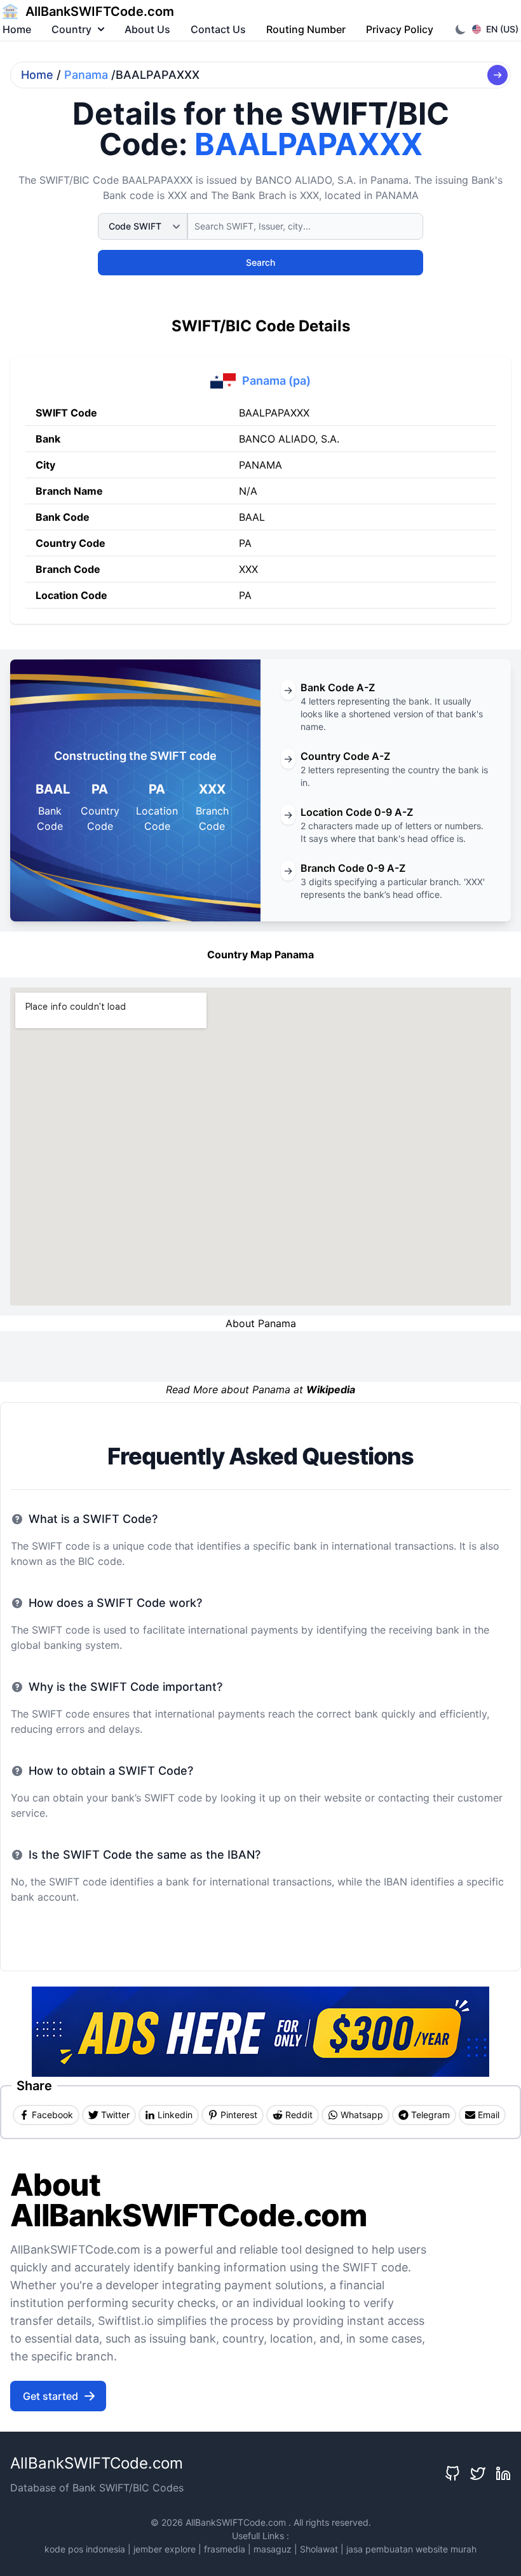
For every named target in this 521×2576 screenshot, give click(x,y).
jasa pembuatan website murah (411, 2549)
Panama (86, 75)
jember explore (165, 2549)
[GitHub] (452, 2474)
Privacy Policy (400, 29)
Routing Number (306, 29)
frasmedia (225, 2549)
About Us (147, 29)
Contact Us (218, 29)
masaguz (273, 2549)
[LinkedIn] (503, 2474)
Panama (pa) (276, 381)
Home (17, 29)
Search (260, 262)
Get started (51, 2396)
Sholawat (319, 2549)
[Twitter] (478, 2474)
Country (71, 29)
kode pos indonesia (85, 2549)
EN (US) (502, 29)
